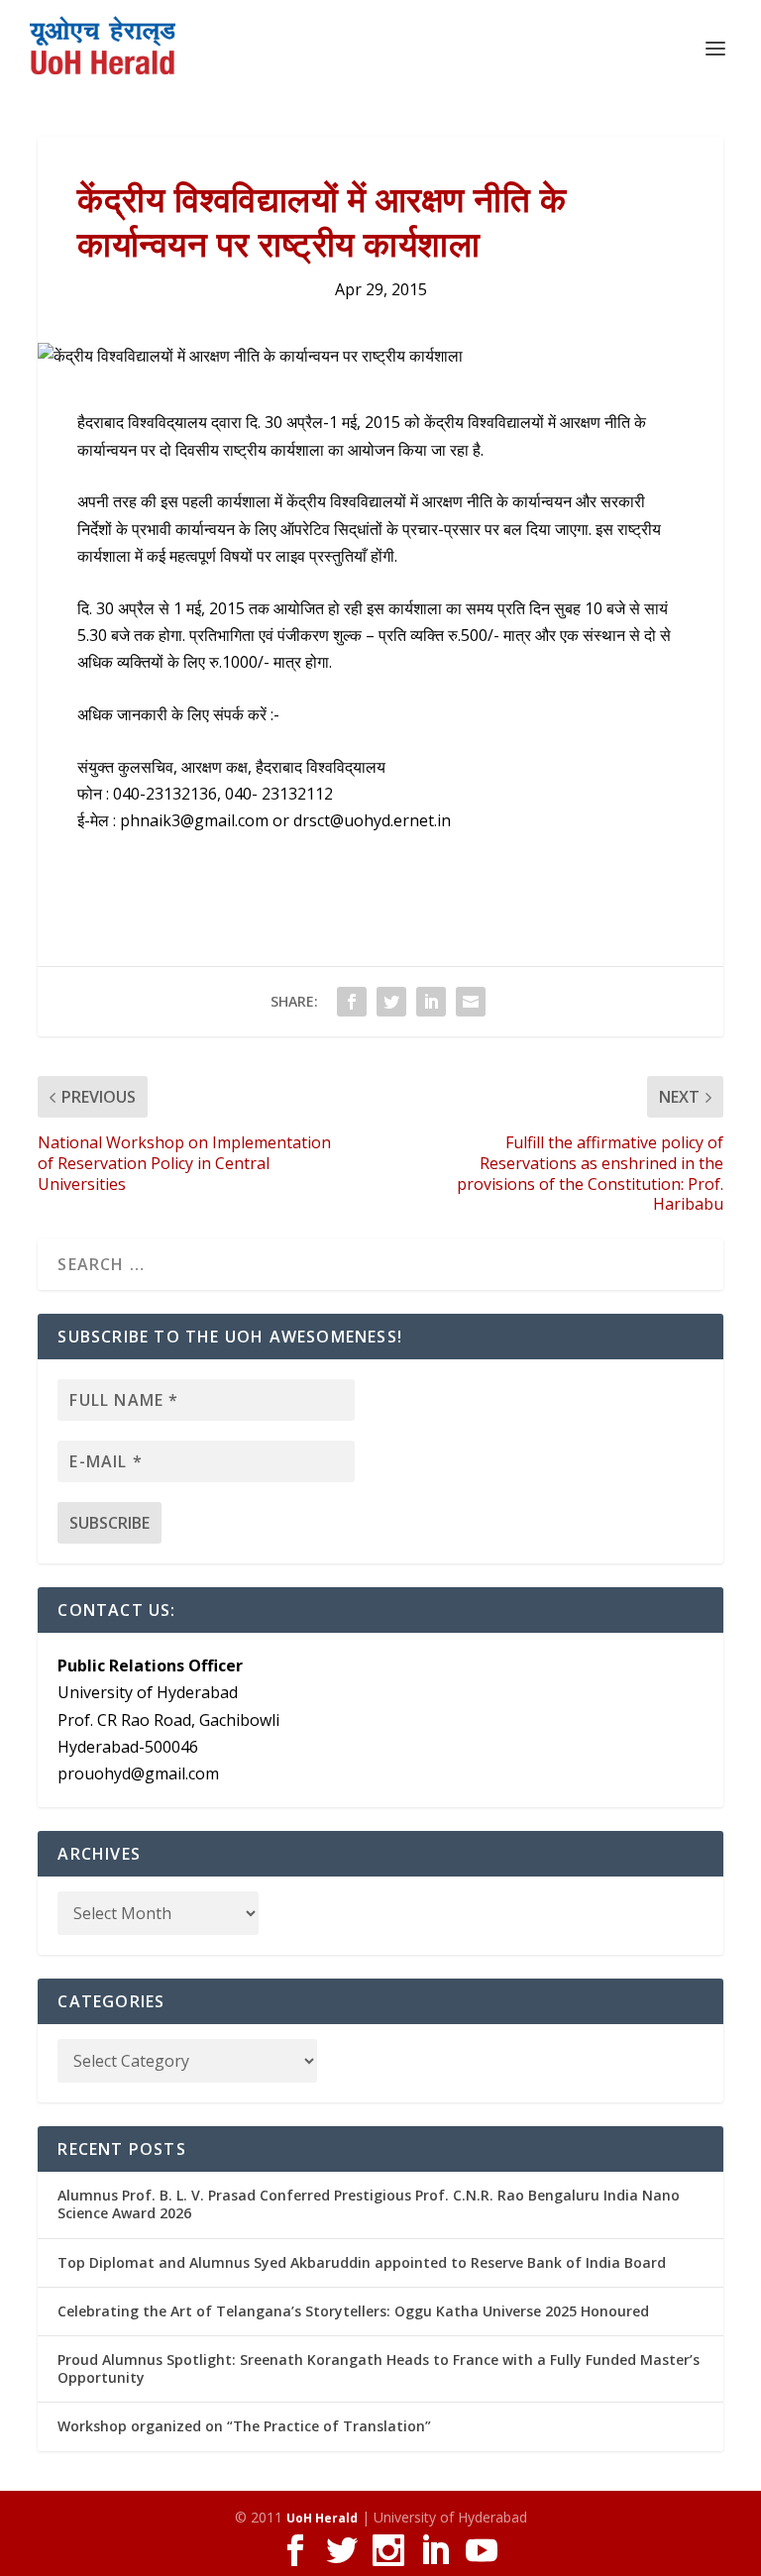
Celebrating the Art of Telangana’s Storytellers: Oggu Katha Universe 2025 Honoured (353, 2311)
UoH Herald (322, 2518)
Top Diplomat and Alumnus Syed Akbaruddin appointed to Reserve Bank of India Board (362, 2262)
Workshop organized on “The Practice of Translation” (244, 2426)
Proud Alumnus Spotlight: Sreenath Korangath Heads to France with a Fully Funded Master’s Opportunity (379, 2368)
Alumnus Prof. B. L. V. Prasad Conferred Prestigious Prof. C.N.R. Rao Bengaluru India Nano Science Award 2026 (369, 2204)
